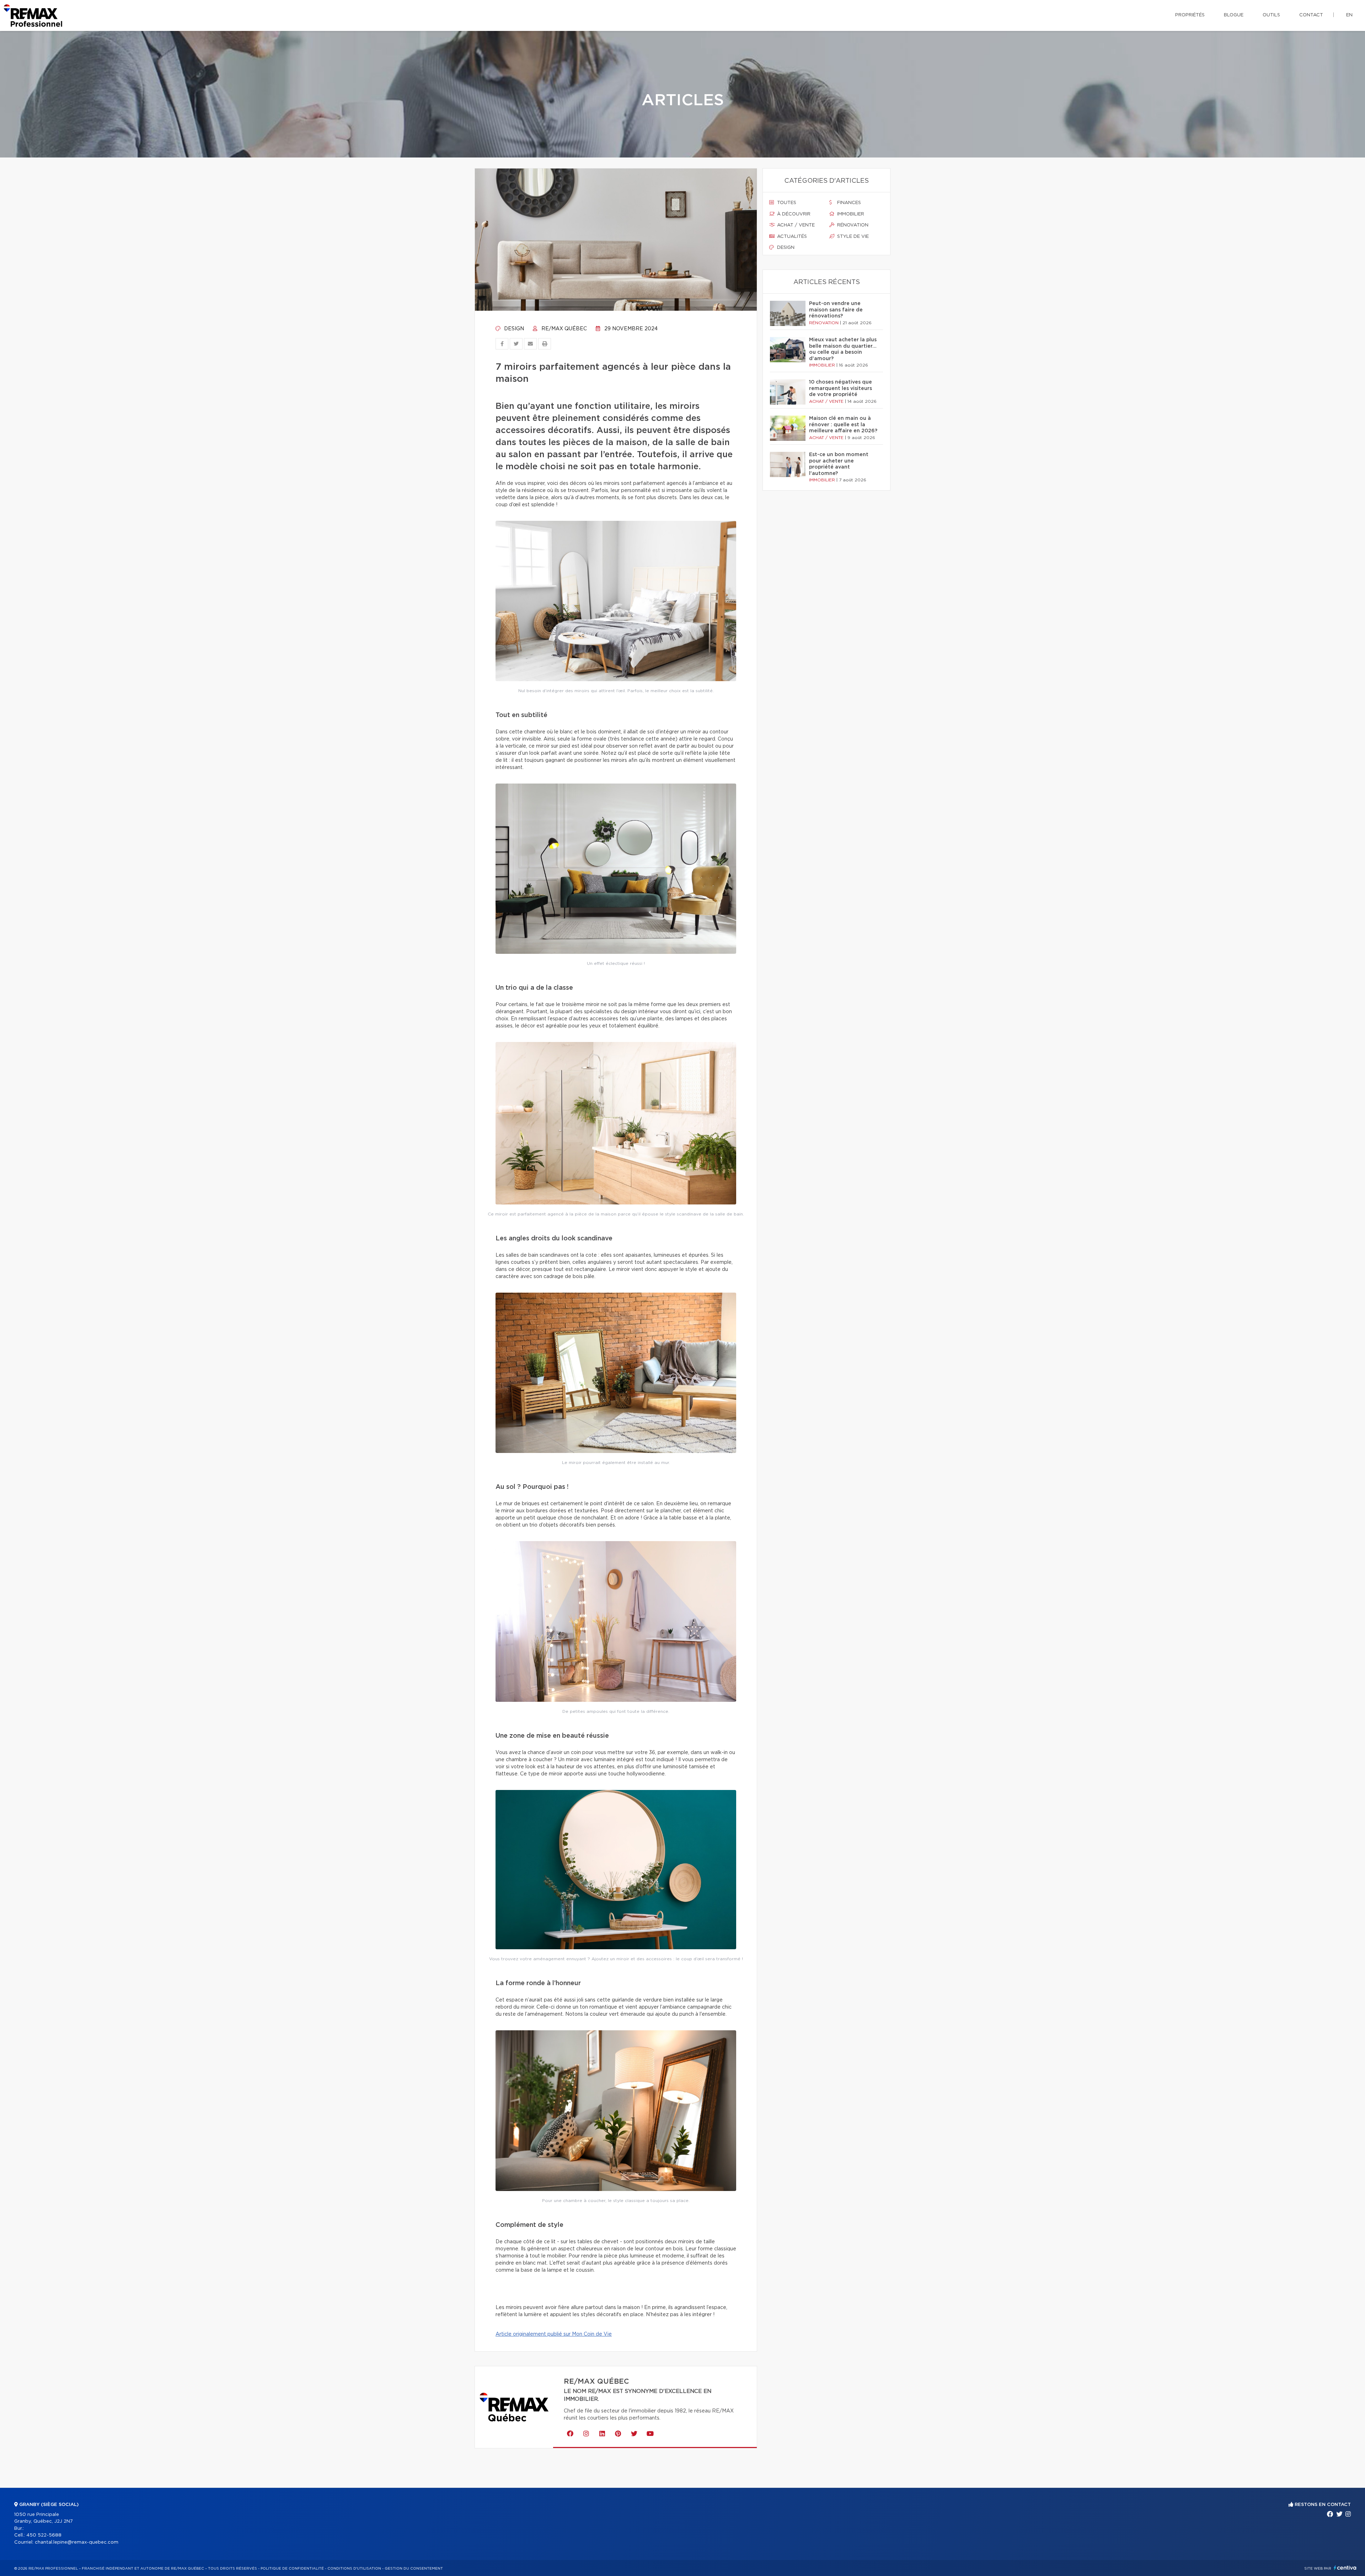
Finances (848, 203)
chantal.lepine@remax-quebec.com (77, 2542)
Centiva (1345, 2568)
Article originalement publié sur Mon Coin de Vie (554, 2334)
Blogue (1234, 15)
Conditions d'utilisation (354, 2569)
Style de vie (852, 237)
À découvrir (793, 214)
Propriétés (1190, 15)
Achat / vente (795, 225)
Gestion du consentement (414, 2569)
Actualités (791, 237)
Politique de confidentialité (292, 2569)
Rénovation (852, 225)
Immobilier (850, 214)
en (1349, 15)
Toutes (786, 203)
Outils (1271, 15)
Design (513, 329)
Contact (1311, 15)
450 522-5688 (44, 2535)
